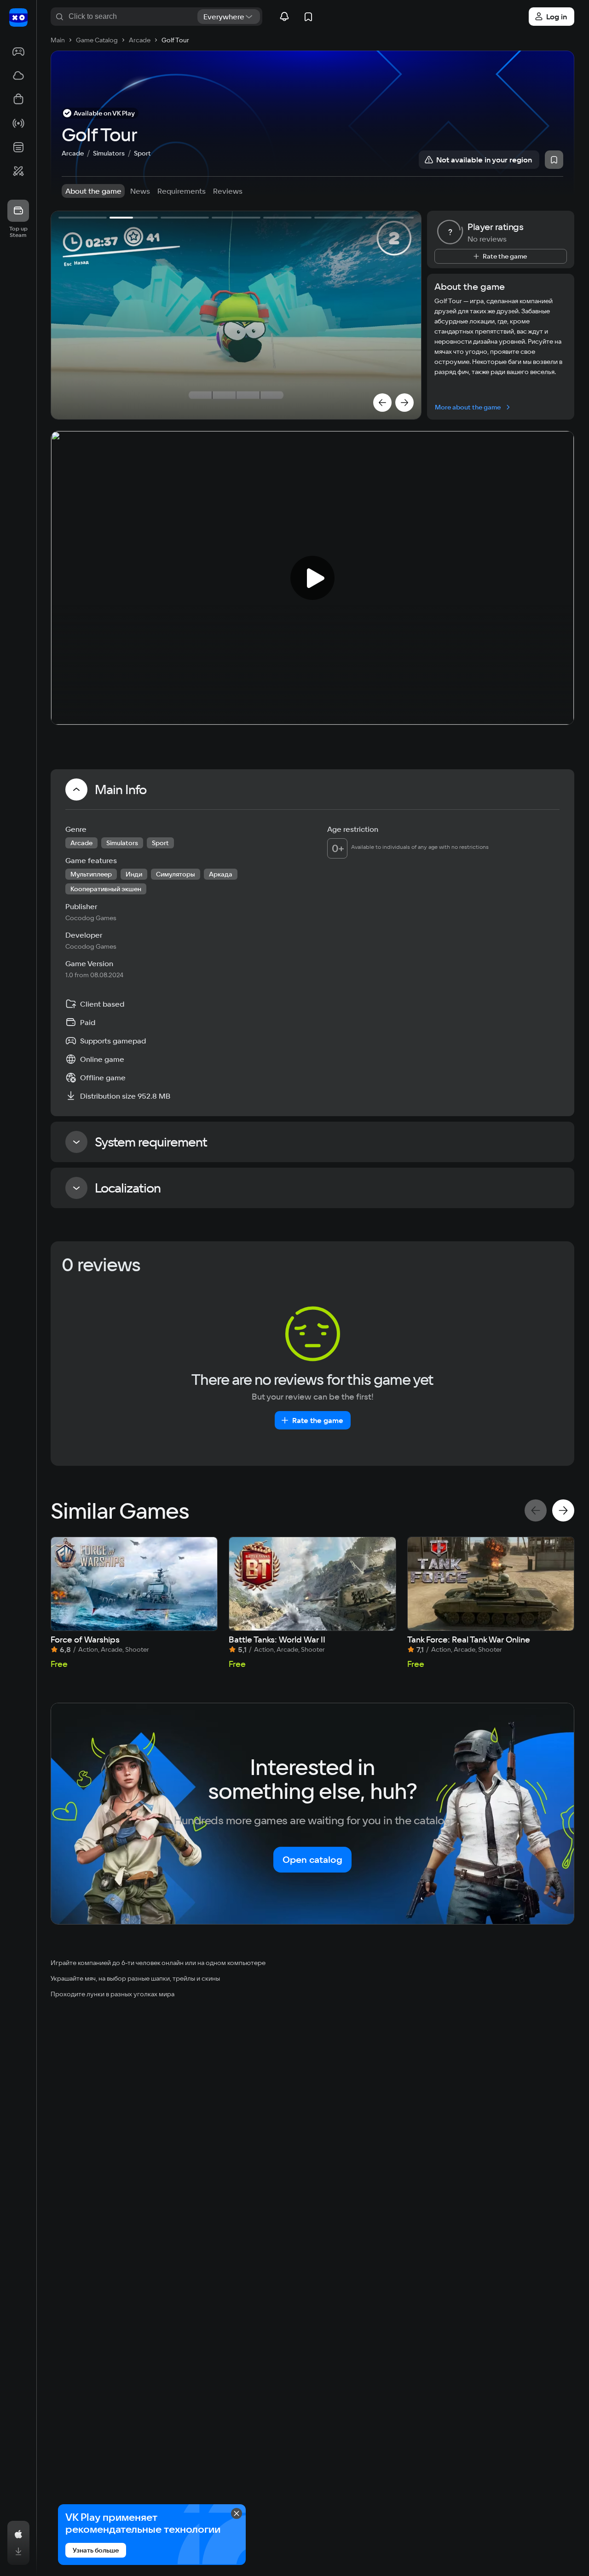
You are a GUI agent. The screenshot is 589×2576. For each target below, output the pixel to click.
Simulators (109, 153)
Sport (142, 153)
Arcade (73, 153)
